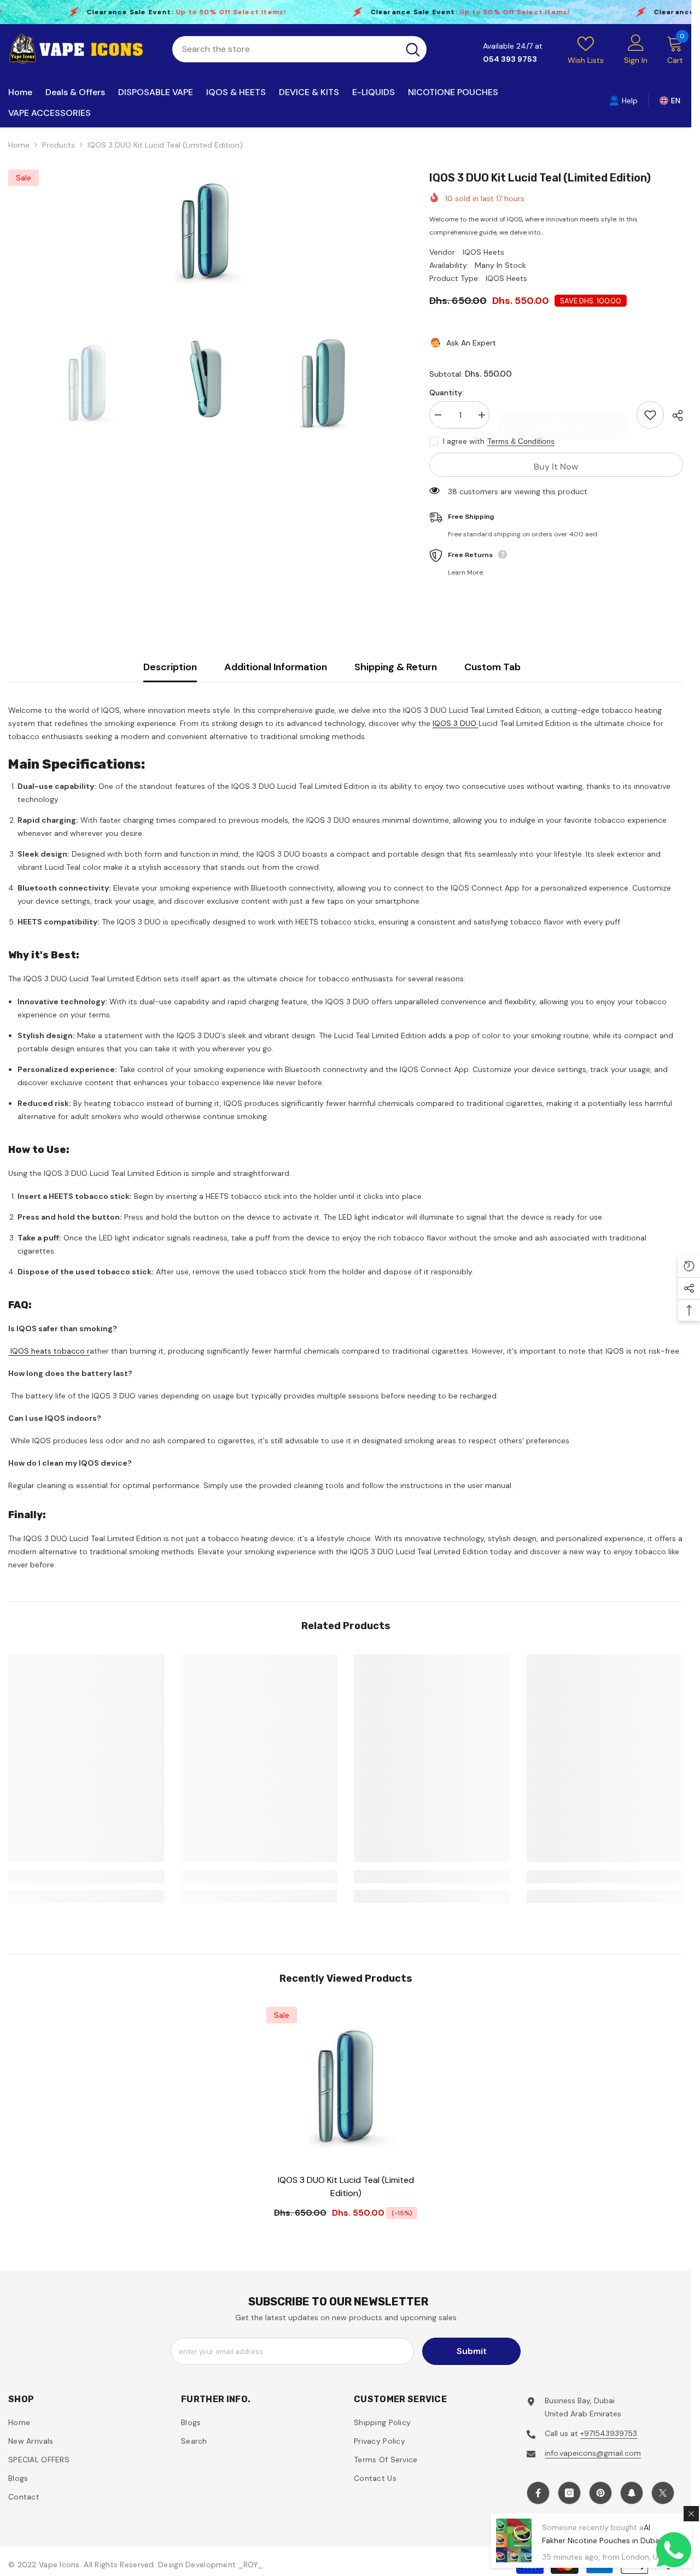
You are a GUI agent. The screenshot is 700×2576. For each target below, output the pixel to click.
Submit (479, 1309)
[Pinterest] (479, 1356)
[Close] (607, 1160)
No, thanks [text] (485, 1383)
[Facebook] (433, 1356)
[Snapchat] (501, 1356)
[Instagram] (456, 1356)
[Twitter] (524, 1356)
